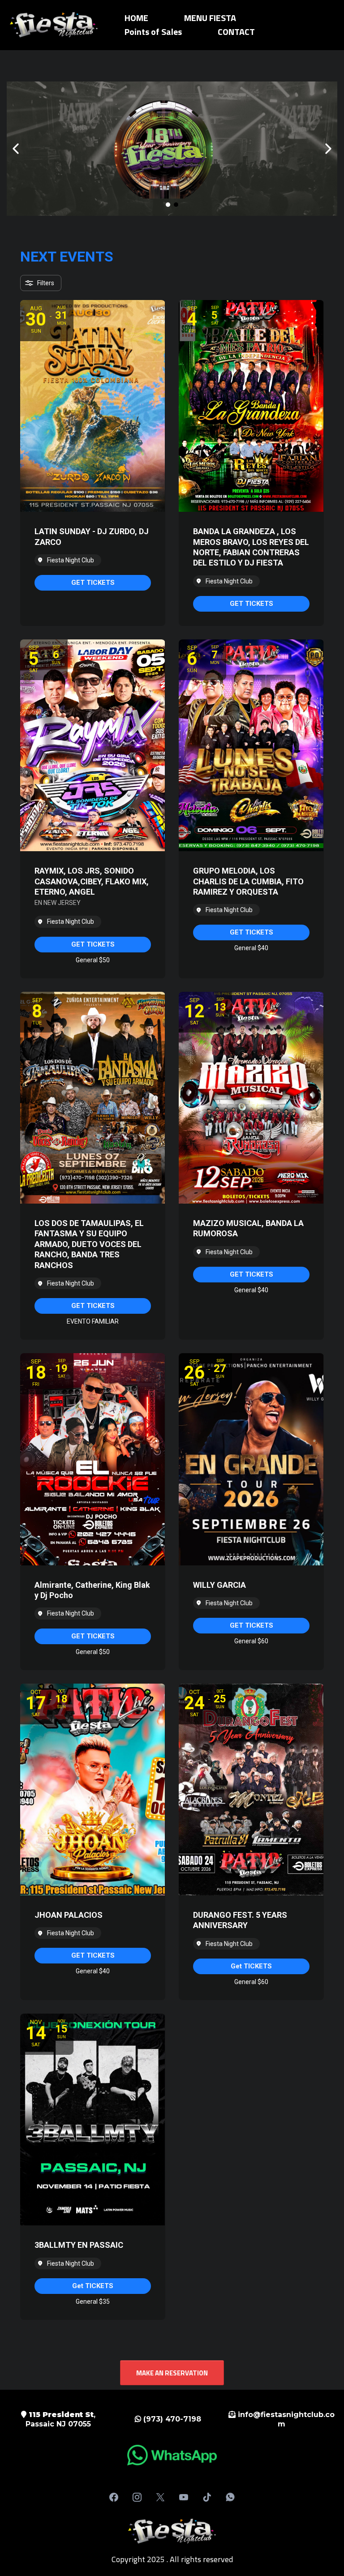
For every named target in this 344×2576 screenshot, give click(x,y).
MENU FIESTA (210, 18)
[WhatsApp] (230, 2497)
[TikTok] (207, 2497)
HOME (136, 18)
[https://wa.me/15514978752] (172, 2455)
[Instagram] (137, 2497)
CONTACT (236, 32)
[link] (93, 583)
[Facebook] (114, 2497)
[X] (160, 2497)
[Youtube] (184, 2497)
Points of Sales (153, 32)
